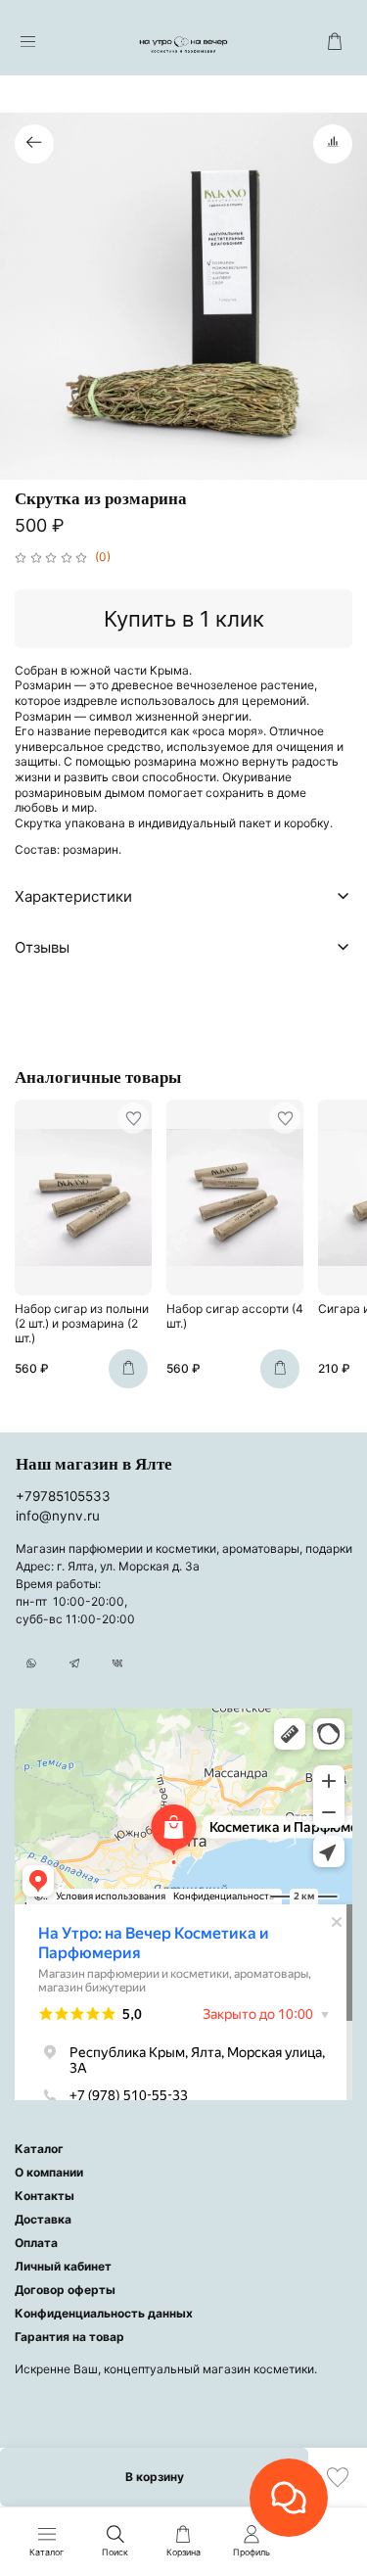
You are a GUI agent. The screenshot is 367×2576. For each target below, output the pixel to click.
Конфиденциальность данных (104, 2313)
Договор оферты (65, 2290)
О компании (49, 2172)
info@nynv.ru (58, 1516)
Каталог (39, 2149)
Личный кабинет (63, 2266)
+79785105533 (63, 1496)
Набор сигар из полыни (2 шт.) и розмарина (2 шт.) (82, 1323)
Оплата (36, 2243)
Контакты (45, 2196)
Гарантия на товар (69, 2337)
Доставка (43, 2219)
